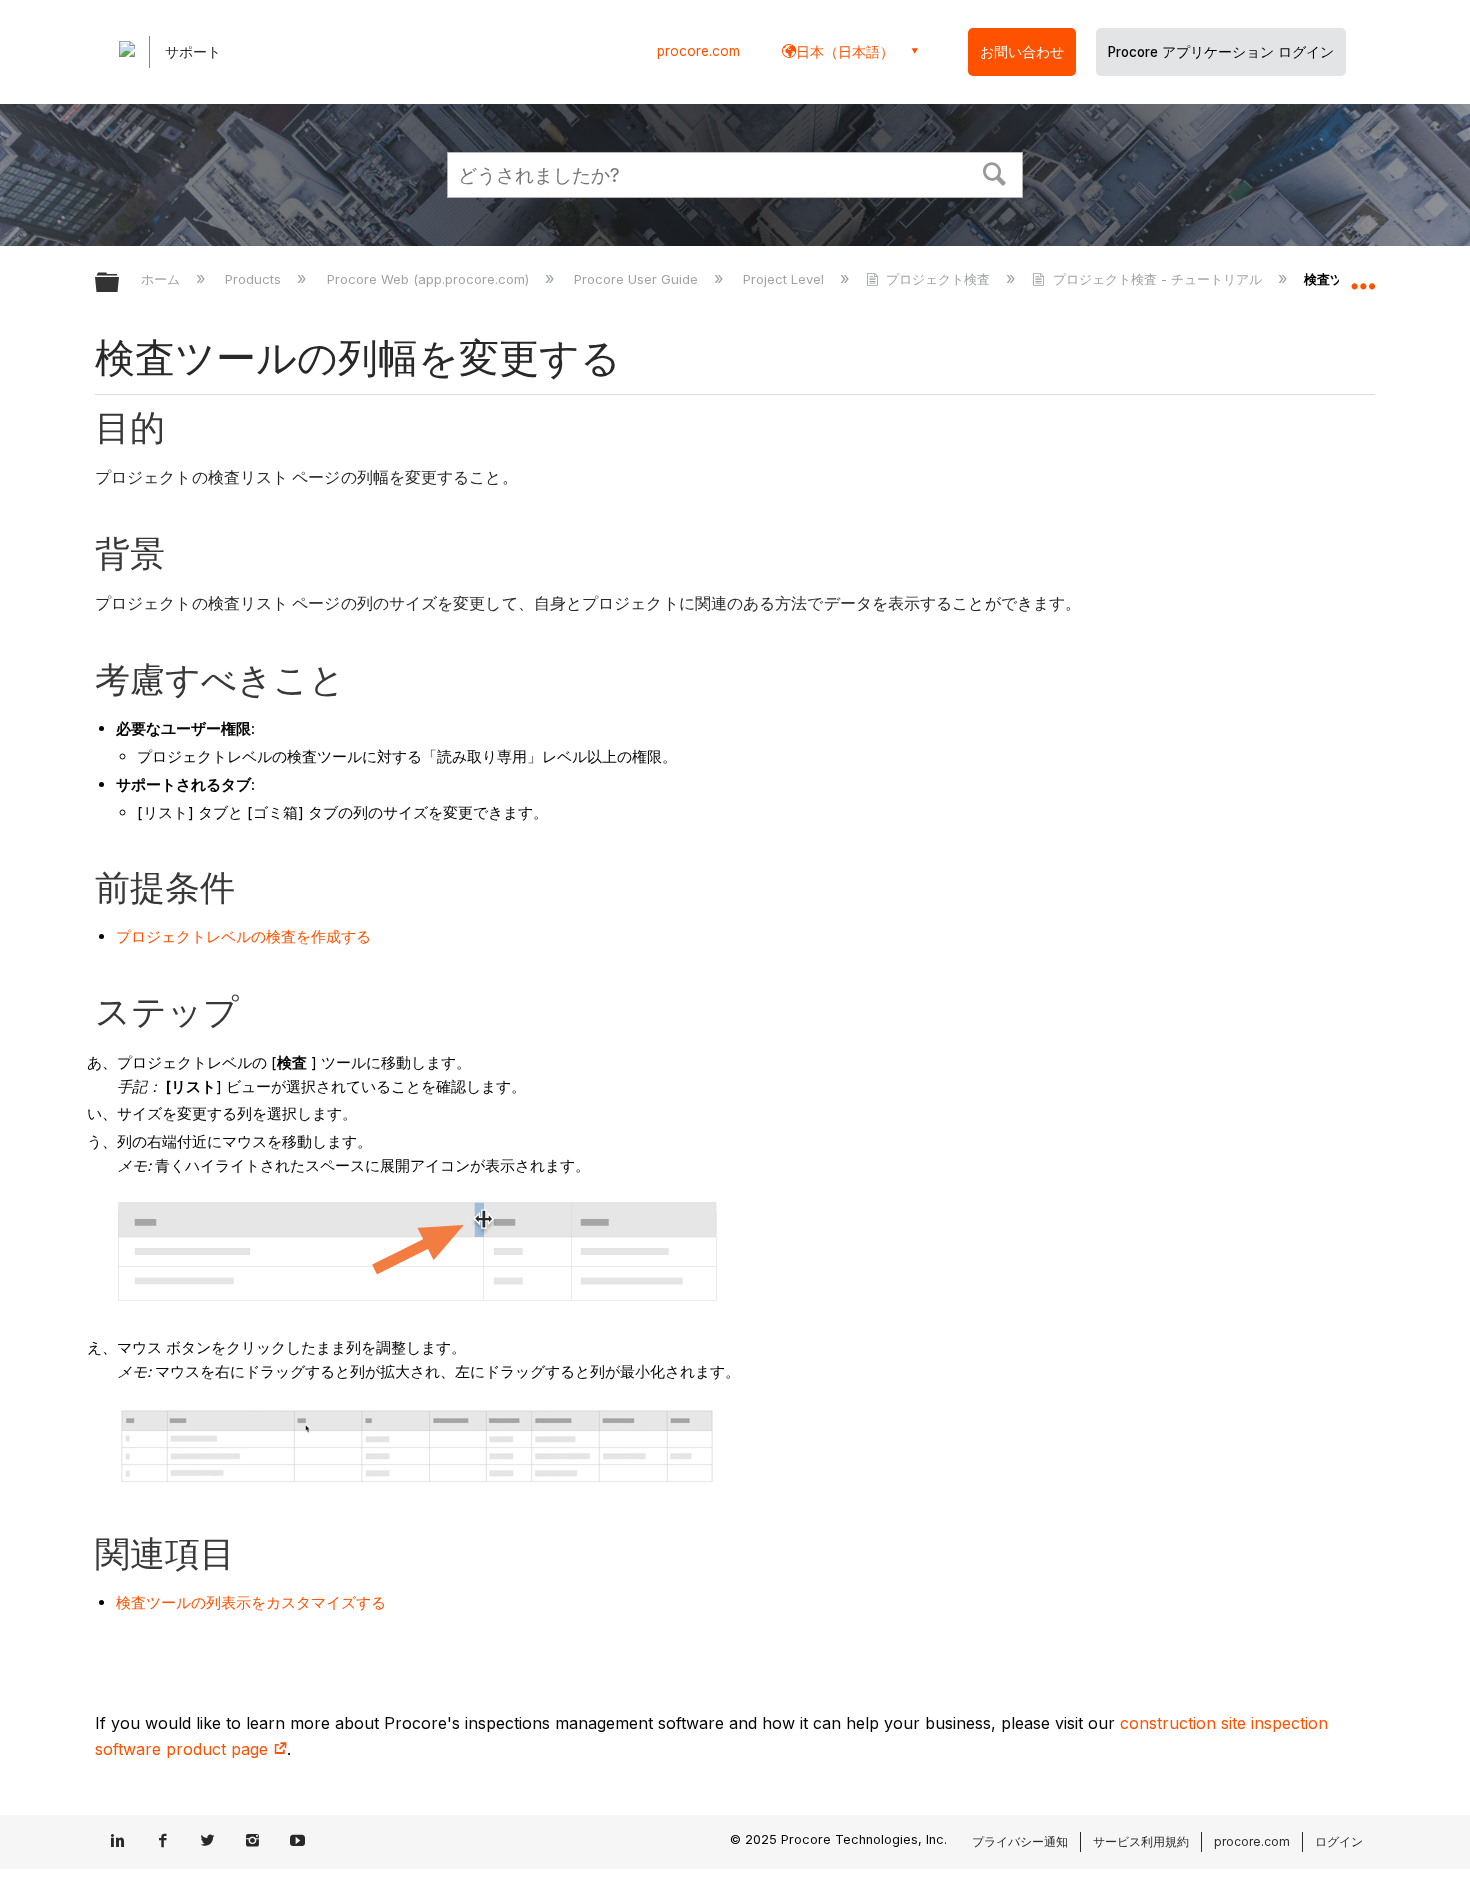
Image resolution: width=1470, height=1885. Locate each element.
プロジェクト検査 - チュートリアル (1157, 279)
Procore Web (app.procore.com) (429, 279)
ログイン (1339, 1841)
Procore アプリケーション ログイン (1221, 52)
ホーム (162, 279)
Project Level (785, 279)
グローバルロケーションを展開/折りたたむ (1363, 277)
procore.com (698, 51)
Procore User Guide (638, 279)
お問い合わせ (1022, 52)
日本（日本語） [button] (845, 51)
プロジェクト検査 (938, 279)
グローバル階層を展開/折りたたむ (120, 283)
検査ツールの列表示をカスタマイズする (251, 1602)
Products (255, 279)
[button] (995, 172)
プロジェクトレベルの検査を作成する (243, 936)
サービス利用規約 (1141, 1841)
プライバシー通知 (1020, 1841)
